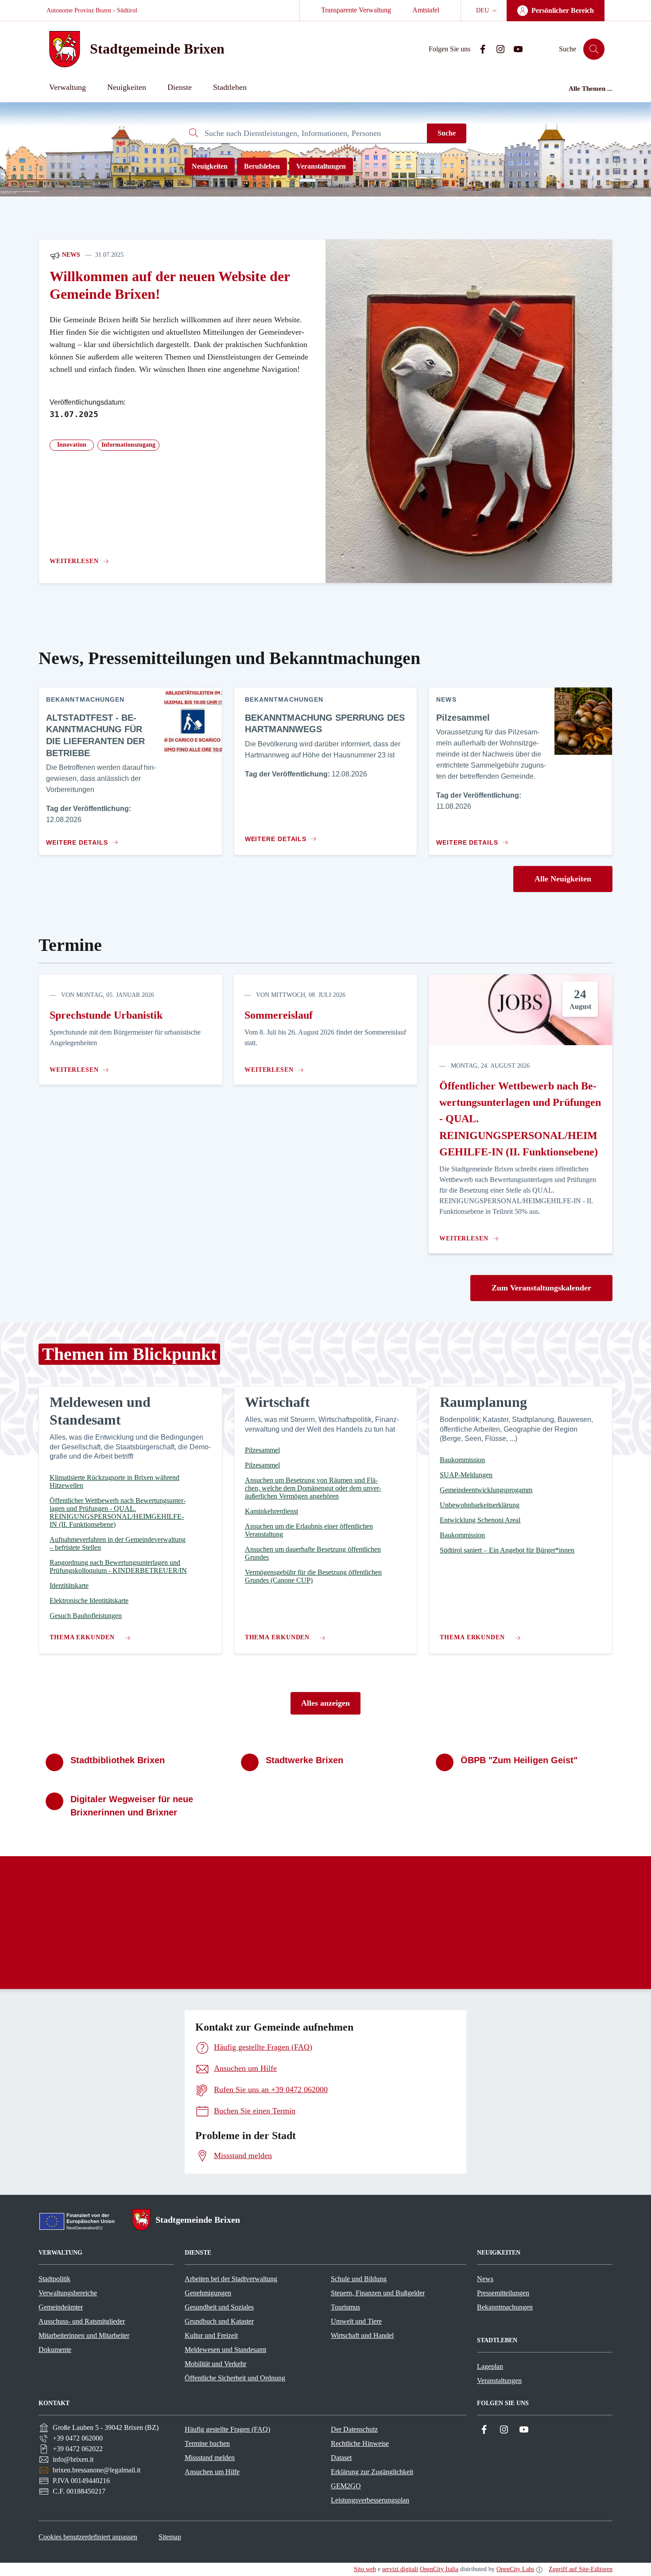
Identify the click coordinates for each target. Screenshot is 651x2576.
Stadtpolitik (54, 2279)
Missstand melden (210, 2458)
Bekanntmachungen (505, 2307)
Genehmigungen (208, 2293)
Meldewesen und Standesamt (225, 2350)
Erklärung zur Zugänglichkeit (372, 2472)
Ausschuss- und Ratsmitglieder (82, 2321)
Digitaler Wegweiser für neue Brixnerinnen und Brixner (132, 1806)
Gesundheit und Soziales (219, 2307)
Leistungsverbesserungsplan (370, 2500)
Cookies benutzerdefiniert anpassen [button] (88, 2537)
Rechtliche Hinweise (360, 2443)
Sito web (365, 2569)
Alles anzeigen (325, 1703)
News (70, 255)
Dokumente (55, 2350)
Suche (447, 133)
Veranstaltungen (321, 166)
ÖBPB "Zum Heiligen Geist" (519, 1760)
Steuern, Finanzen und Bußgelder (378, 2293)
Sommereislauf (279, 1015)
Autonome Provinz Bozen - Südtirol (92, 10)
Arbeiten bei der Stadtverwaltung (231, 2279)
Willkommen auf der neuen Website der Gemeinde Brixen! (170, 285)
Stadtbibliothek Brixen (118, 1760)
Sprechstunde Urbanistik (106, 1015)
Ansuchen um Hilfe (212, 2472)
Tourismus (345, 2307)
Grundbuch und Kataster (219, 2321)
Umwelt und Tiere (356, 2321)
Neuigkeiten (210, 166)
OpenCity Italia (439, 2569)
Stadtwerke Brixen (304, 1760)
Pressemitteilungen (503, 2293)
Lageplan (490, 2366)
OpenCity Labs (515, 2569)
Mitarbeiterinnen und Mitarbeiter (84, 2335)
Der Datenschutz (354, 2429)
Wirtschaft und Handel (362, 2335)
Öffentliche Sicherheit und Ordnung (235, 2378)
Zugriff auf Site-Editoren (581, 2569)
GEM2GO (346, 2486)
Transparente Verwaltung (356, 10)
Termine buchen (207, 2443)
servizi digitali (400, 2569)
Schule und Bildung (359, 2279)
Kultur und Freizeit (211, 2335)
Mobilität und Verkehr (215, 2364)
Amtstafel (426, 10)
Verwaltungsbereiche (68, 2293)
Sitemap (170, 2537)
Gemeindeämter (61, 2307)
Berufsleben (262, 166)
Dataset (341, 2458)
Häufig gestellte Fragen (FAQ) (227, 2429)
